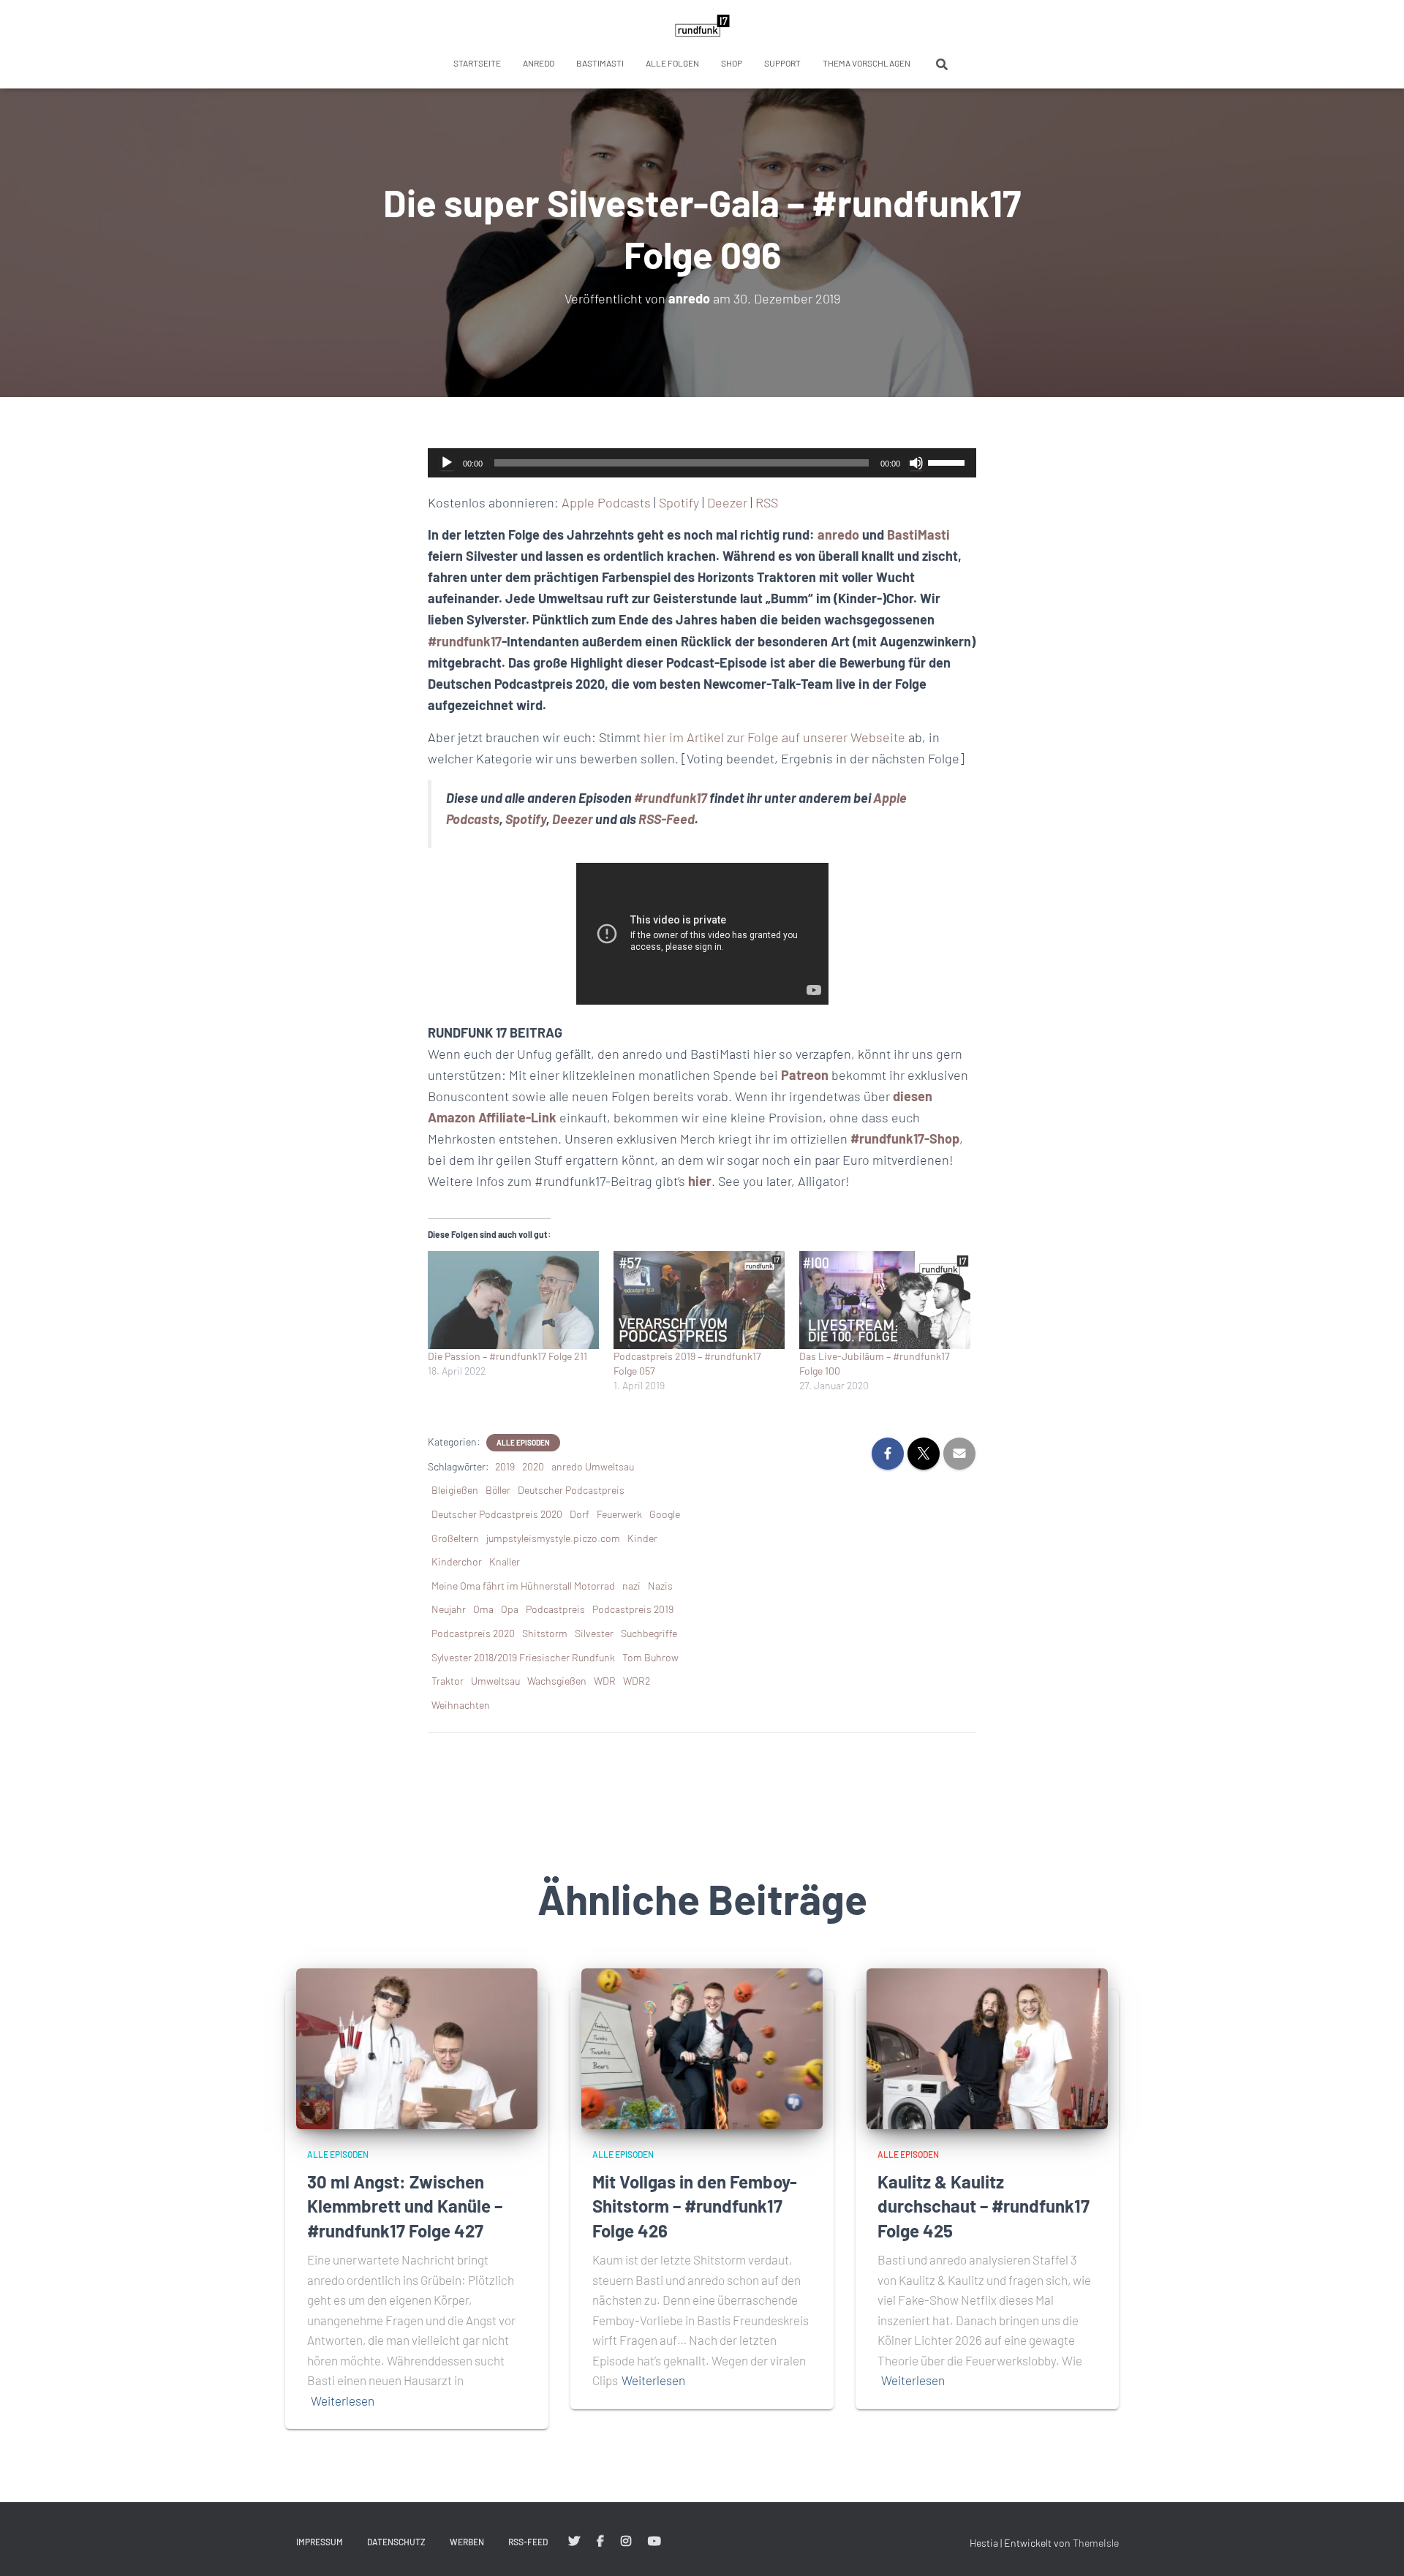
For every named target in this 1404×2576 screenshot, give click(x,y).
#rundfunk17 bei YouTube (654, 2542)
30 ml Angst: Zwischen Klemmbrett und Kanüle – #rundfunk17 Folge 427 (405, 2206)
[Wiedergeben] (447, 463)
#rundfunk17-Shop (905, 1138)
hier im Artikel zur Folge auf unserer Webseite (774, 737)
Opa (510, 1609)
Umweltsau (495, 1681)
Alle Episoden (523, 1443)
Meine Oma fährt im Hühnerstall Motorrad (523, 1586)
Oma (483, 1609)
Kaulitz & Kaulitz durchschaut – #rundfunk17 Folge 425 (984, 2206)
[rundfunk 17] (702, 26)
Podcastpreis (555, 1609)
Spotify (679, 502)
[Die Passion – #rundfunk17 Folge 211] (513, 1300)
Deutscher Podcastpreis (571, 1490)
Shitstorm (545, 1633)
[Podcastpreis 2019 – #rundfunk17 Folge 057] (699, 1300)
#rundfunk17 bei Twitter (574, 2542)
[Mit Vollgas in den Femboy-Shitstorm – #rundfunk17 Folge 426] (702, 2048)
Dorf (580, 1514)
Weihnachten (461, 1705)
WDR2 (637, 1681)
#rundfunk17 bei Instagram (626, 2542)
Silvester (594, 1633)
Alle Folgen (672, 63)
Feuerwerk (619, 1514)
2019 (505, 1466)
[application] (702, 463)
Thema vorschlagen (867, 63)
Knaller (505, 1561)
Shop (732, 63)
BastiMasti (600, 63)
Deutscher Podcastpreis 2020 (497, 1514)
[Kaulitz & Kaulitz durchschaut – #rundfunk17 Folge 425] (987, 2048)
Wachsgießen (557, 1681)
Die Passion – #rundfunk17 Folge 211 (507, 1356)
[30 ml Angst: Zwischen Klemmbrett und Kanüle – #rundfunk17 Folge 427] (417, 2048)
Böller (498, 1490)
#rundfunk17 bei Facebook (600, 2542)
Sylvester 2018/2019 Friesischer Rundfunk (523, 1657)
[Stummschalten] (916, 463)
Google (665, 1514)
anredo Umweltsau (593, 1466)
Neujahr (449, 1609)
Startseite (477, 63)
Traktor (448, 1681)
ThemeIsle (1096, 2543)
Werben (467, 2542)
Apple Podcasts (606, 502)
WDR (605, 1681)
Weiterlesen (343, 2401)
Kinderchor (457, 1561)
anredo (539, 63)
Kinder (642, 1538)
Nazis (660, 1586)
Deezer (727, 502)
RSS (767, 502)
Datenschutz (396, 2542)
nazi (631, 1586)
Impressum (320, 2542)
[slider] (948, 461)
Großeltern (455, 1538)
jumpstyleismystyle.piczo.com (553, 1538)
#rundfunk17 (465, 641)
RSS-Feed (667, 819)
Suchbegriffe (649, 1633)
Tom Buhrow (650, 1657)
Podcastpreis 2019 (633, 1609)
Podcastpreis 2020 (473, 1633)
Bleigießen (455, 1490)
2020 (533, 1466)
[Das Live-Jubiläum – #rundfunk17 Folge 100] (885, 1300)
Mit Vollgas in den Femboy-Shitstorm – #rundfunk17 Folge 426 (695, 2206)
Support (782, 63)
